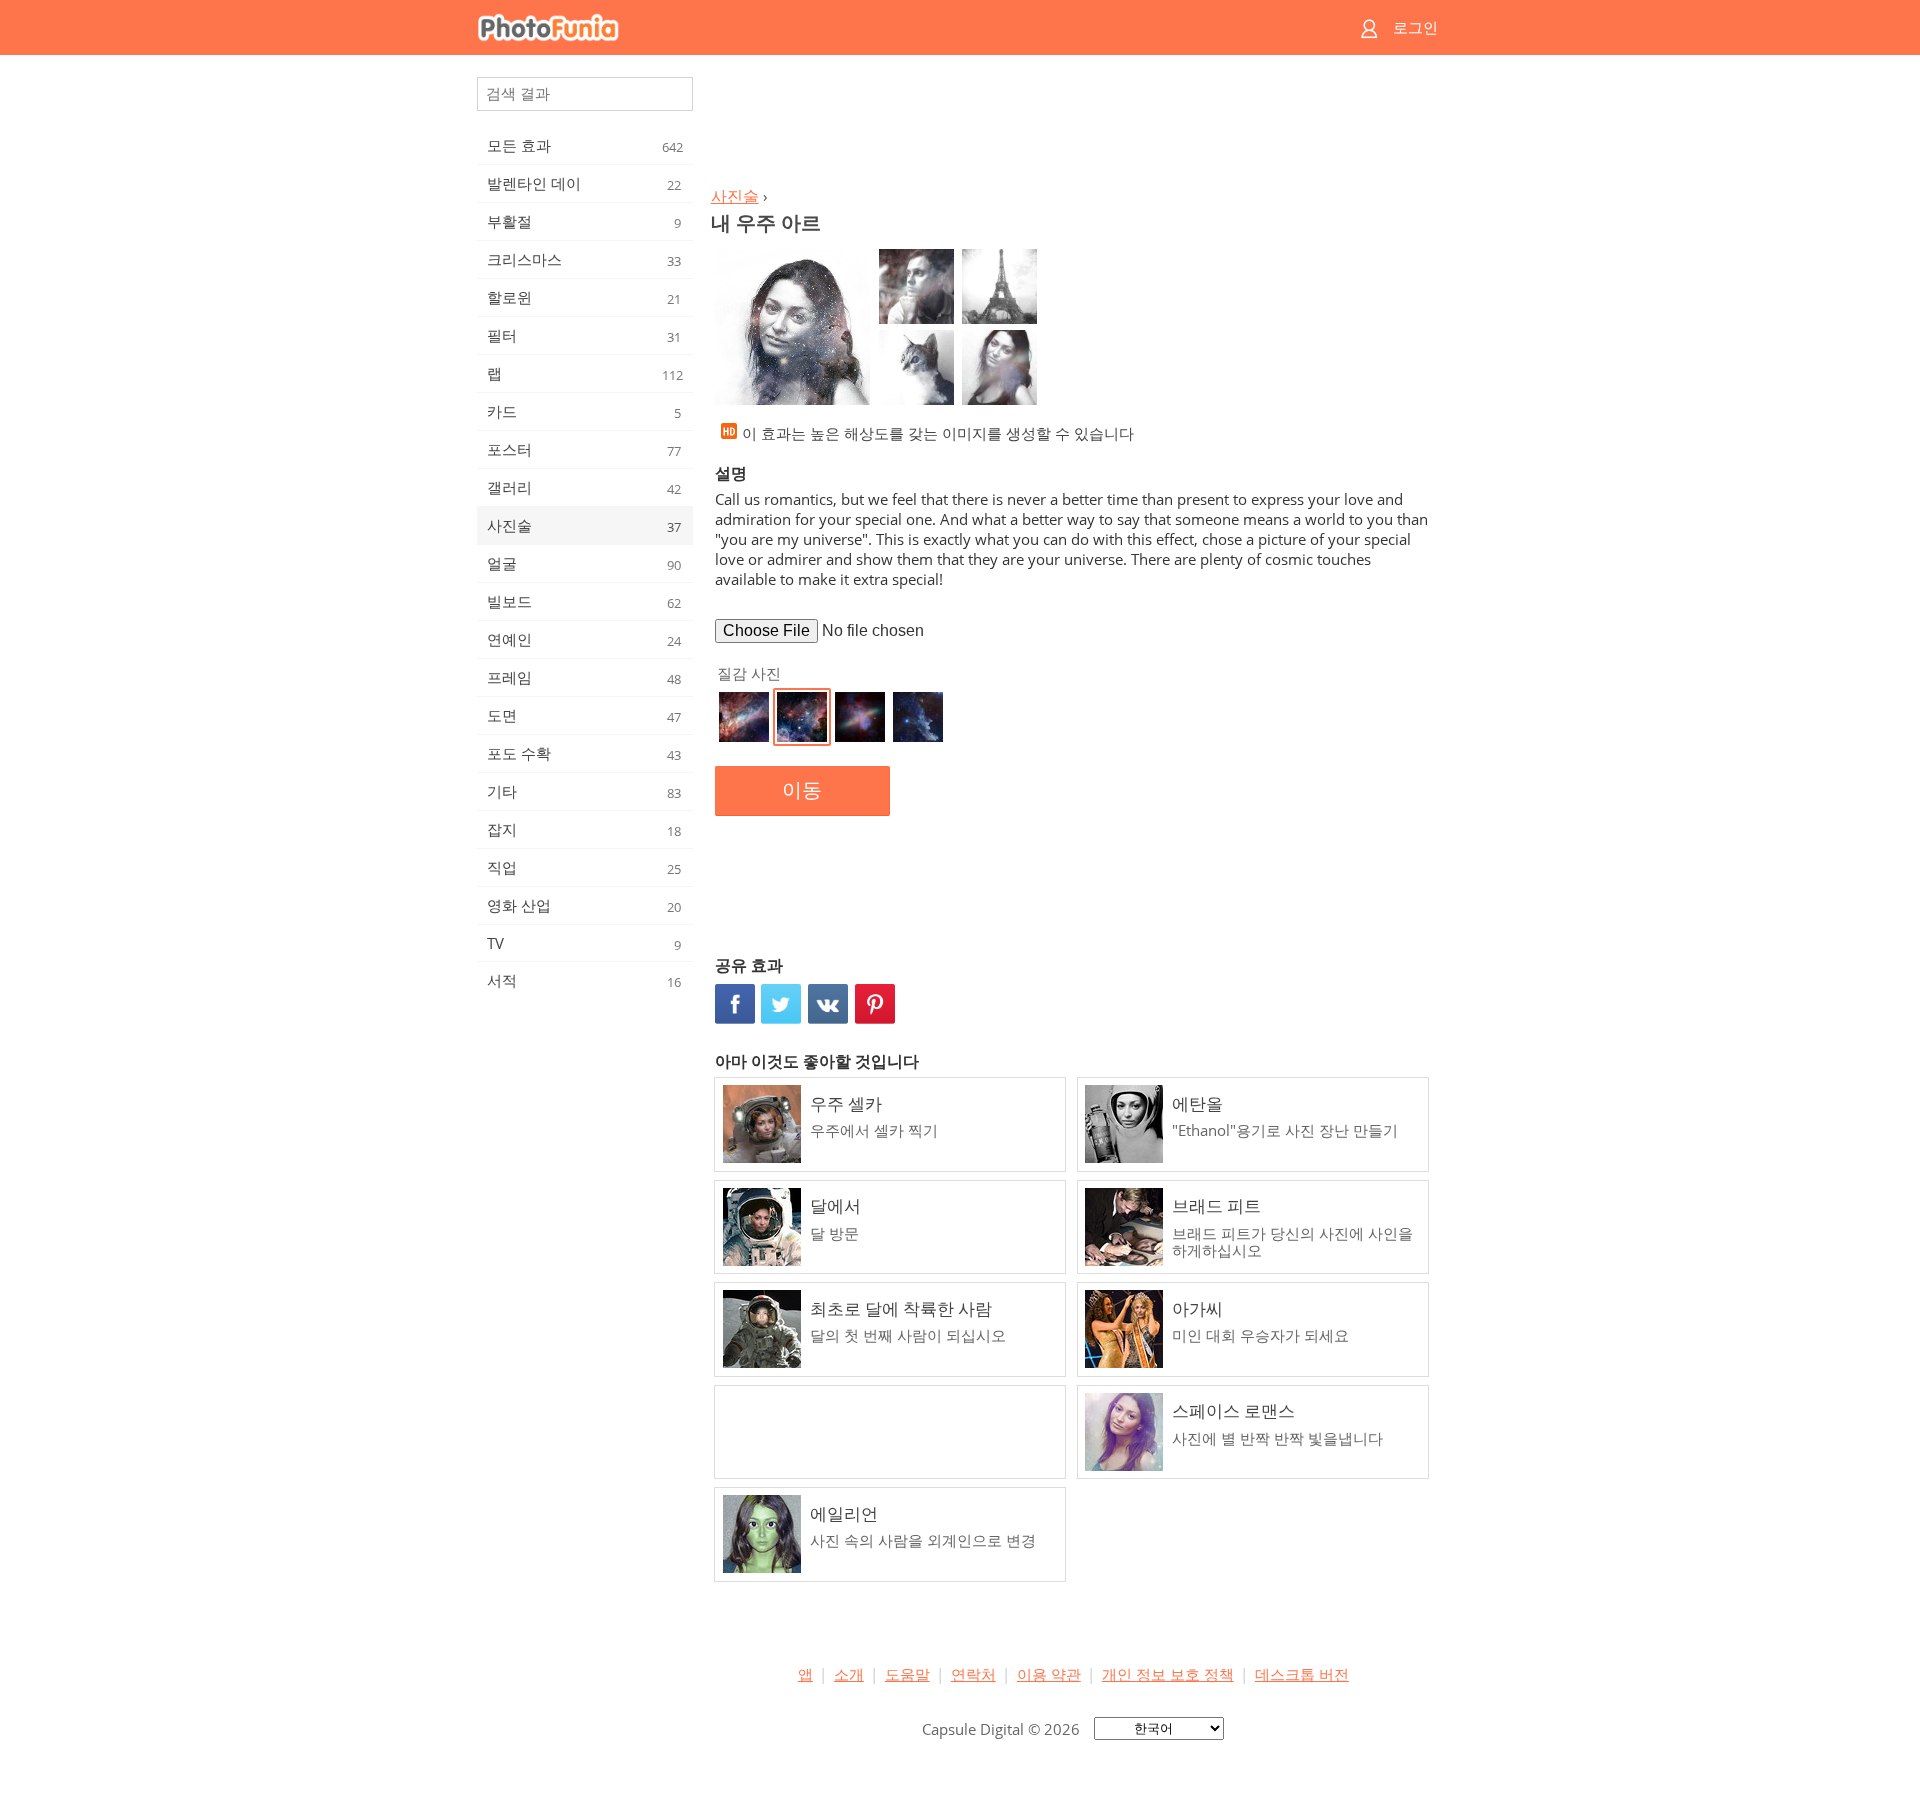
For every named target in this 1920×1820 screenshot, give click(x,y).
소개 (849, 1674)
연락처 (973, 1674)
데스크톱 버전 (1302, 1674)
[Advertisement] (1073, 126)
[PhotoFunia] (883, 27)
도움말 (907, 1674)
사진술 (735, 196)
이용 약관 (1049, 1674)
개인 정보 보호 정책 (1168, 1674)
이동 (802, 790)
